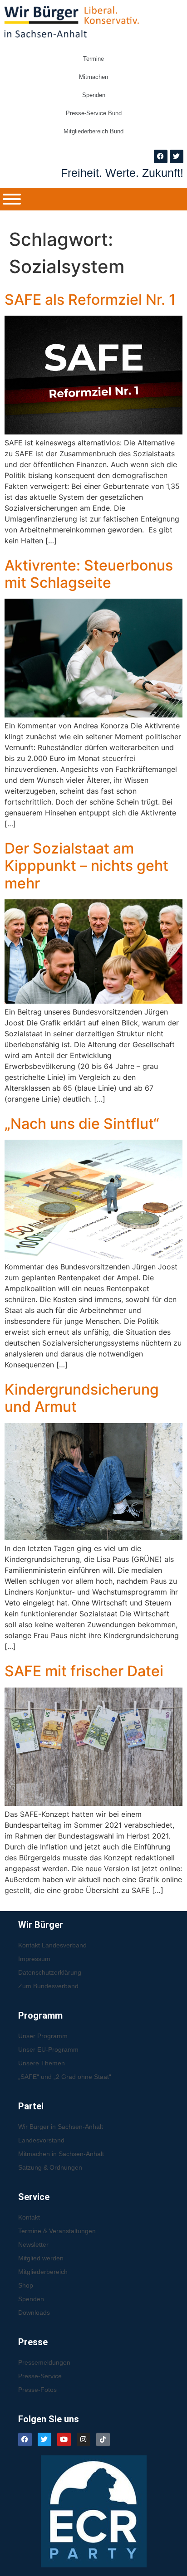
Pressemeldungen (44, 2362)
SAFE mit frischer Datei (84, 1671)
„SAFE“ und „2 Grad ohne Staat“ (65, 2077)
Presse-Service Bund (94, 113)
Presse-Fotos (37, 2390)
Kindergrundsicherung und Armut (82, 1398)
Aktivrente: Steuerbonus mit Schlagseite (89, 574)
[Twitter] (177, 156)
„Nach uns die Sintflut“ (82, 1124)
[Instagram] (84, 2439)
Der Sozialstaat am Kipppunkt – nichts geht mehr (86, 866)
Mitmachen (93, 77)
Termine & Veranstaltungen (57, 2231)
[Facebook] (161, 156)
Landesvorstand (41, 2140)
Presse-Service (40, 2376)
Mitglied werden (41, 2258)
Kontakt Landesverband (52, 1945)
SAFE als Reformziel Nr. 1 (90, 300)
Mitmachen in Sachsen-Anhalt (61, 2154)
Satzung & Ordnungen (50, 2167)
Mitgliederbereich (43, 2272)
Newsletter (33, 2244)
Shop (26, 2285)
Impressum (34, 1959)
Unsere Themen (42, 2063)
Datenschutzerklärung (50, 1972)
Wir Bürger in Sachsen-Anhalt (61, 2127)
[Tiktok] (103, 2439)
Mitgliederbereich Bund (93, 131)
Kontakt (29, 2217)
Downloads (34, 2313)
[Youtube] (64, 2439)
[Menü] (12, 199)
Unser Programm (43, 2036)
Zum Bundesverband (48, 1986)
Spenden (94, 95)
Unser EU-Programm (48, 2049)
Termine (93, 59)
